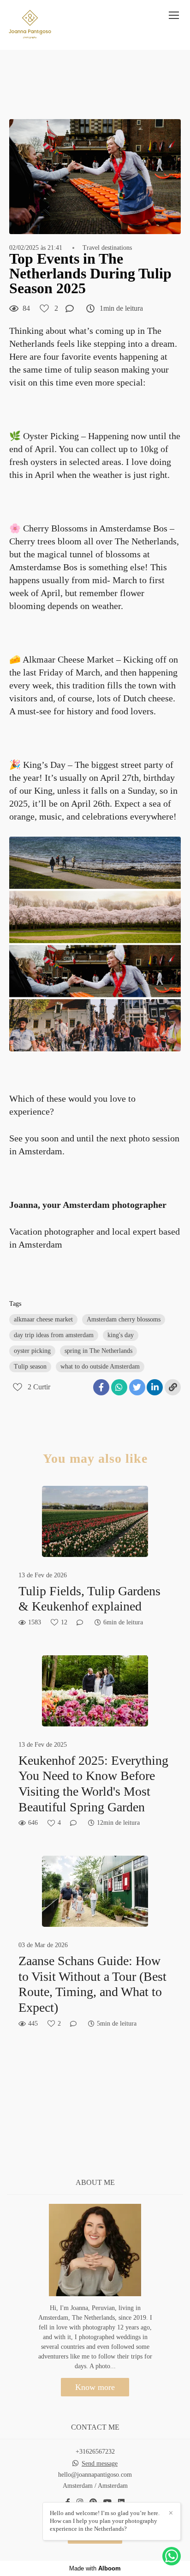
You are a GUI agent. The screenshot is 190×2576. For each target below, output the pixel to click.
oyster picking (32, 1351)
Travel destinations (107, 248)
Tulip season (30, 1366)
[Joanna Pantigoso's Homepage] (30, 25)
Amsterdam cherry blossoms (124, 1319)
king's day (121, 1335)
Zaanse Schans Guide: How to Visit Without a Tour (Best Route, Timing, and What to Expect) (92, 1984)
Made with (95, 2568)
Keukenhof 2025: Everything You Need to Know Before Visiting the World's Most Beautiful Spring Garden (93, 1784)
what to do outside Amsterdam (100, 1366)
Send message (100, 2464)
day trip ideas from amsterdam (54, 1335)
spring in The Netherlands (98, 1351)
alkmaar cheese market (43, 1319)
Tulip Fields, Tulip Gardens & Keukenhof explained (89, 1599)
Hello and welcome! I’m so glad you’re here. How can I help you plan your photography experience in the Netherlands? (105, 2521)
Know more (95, 2387)
